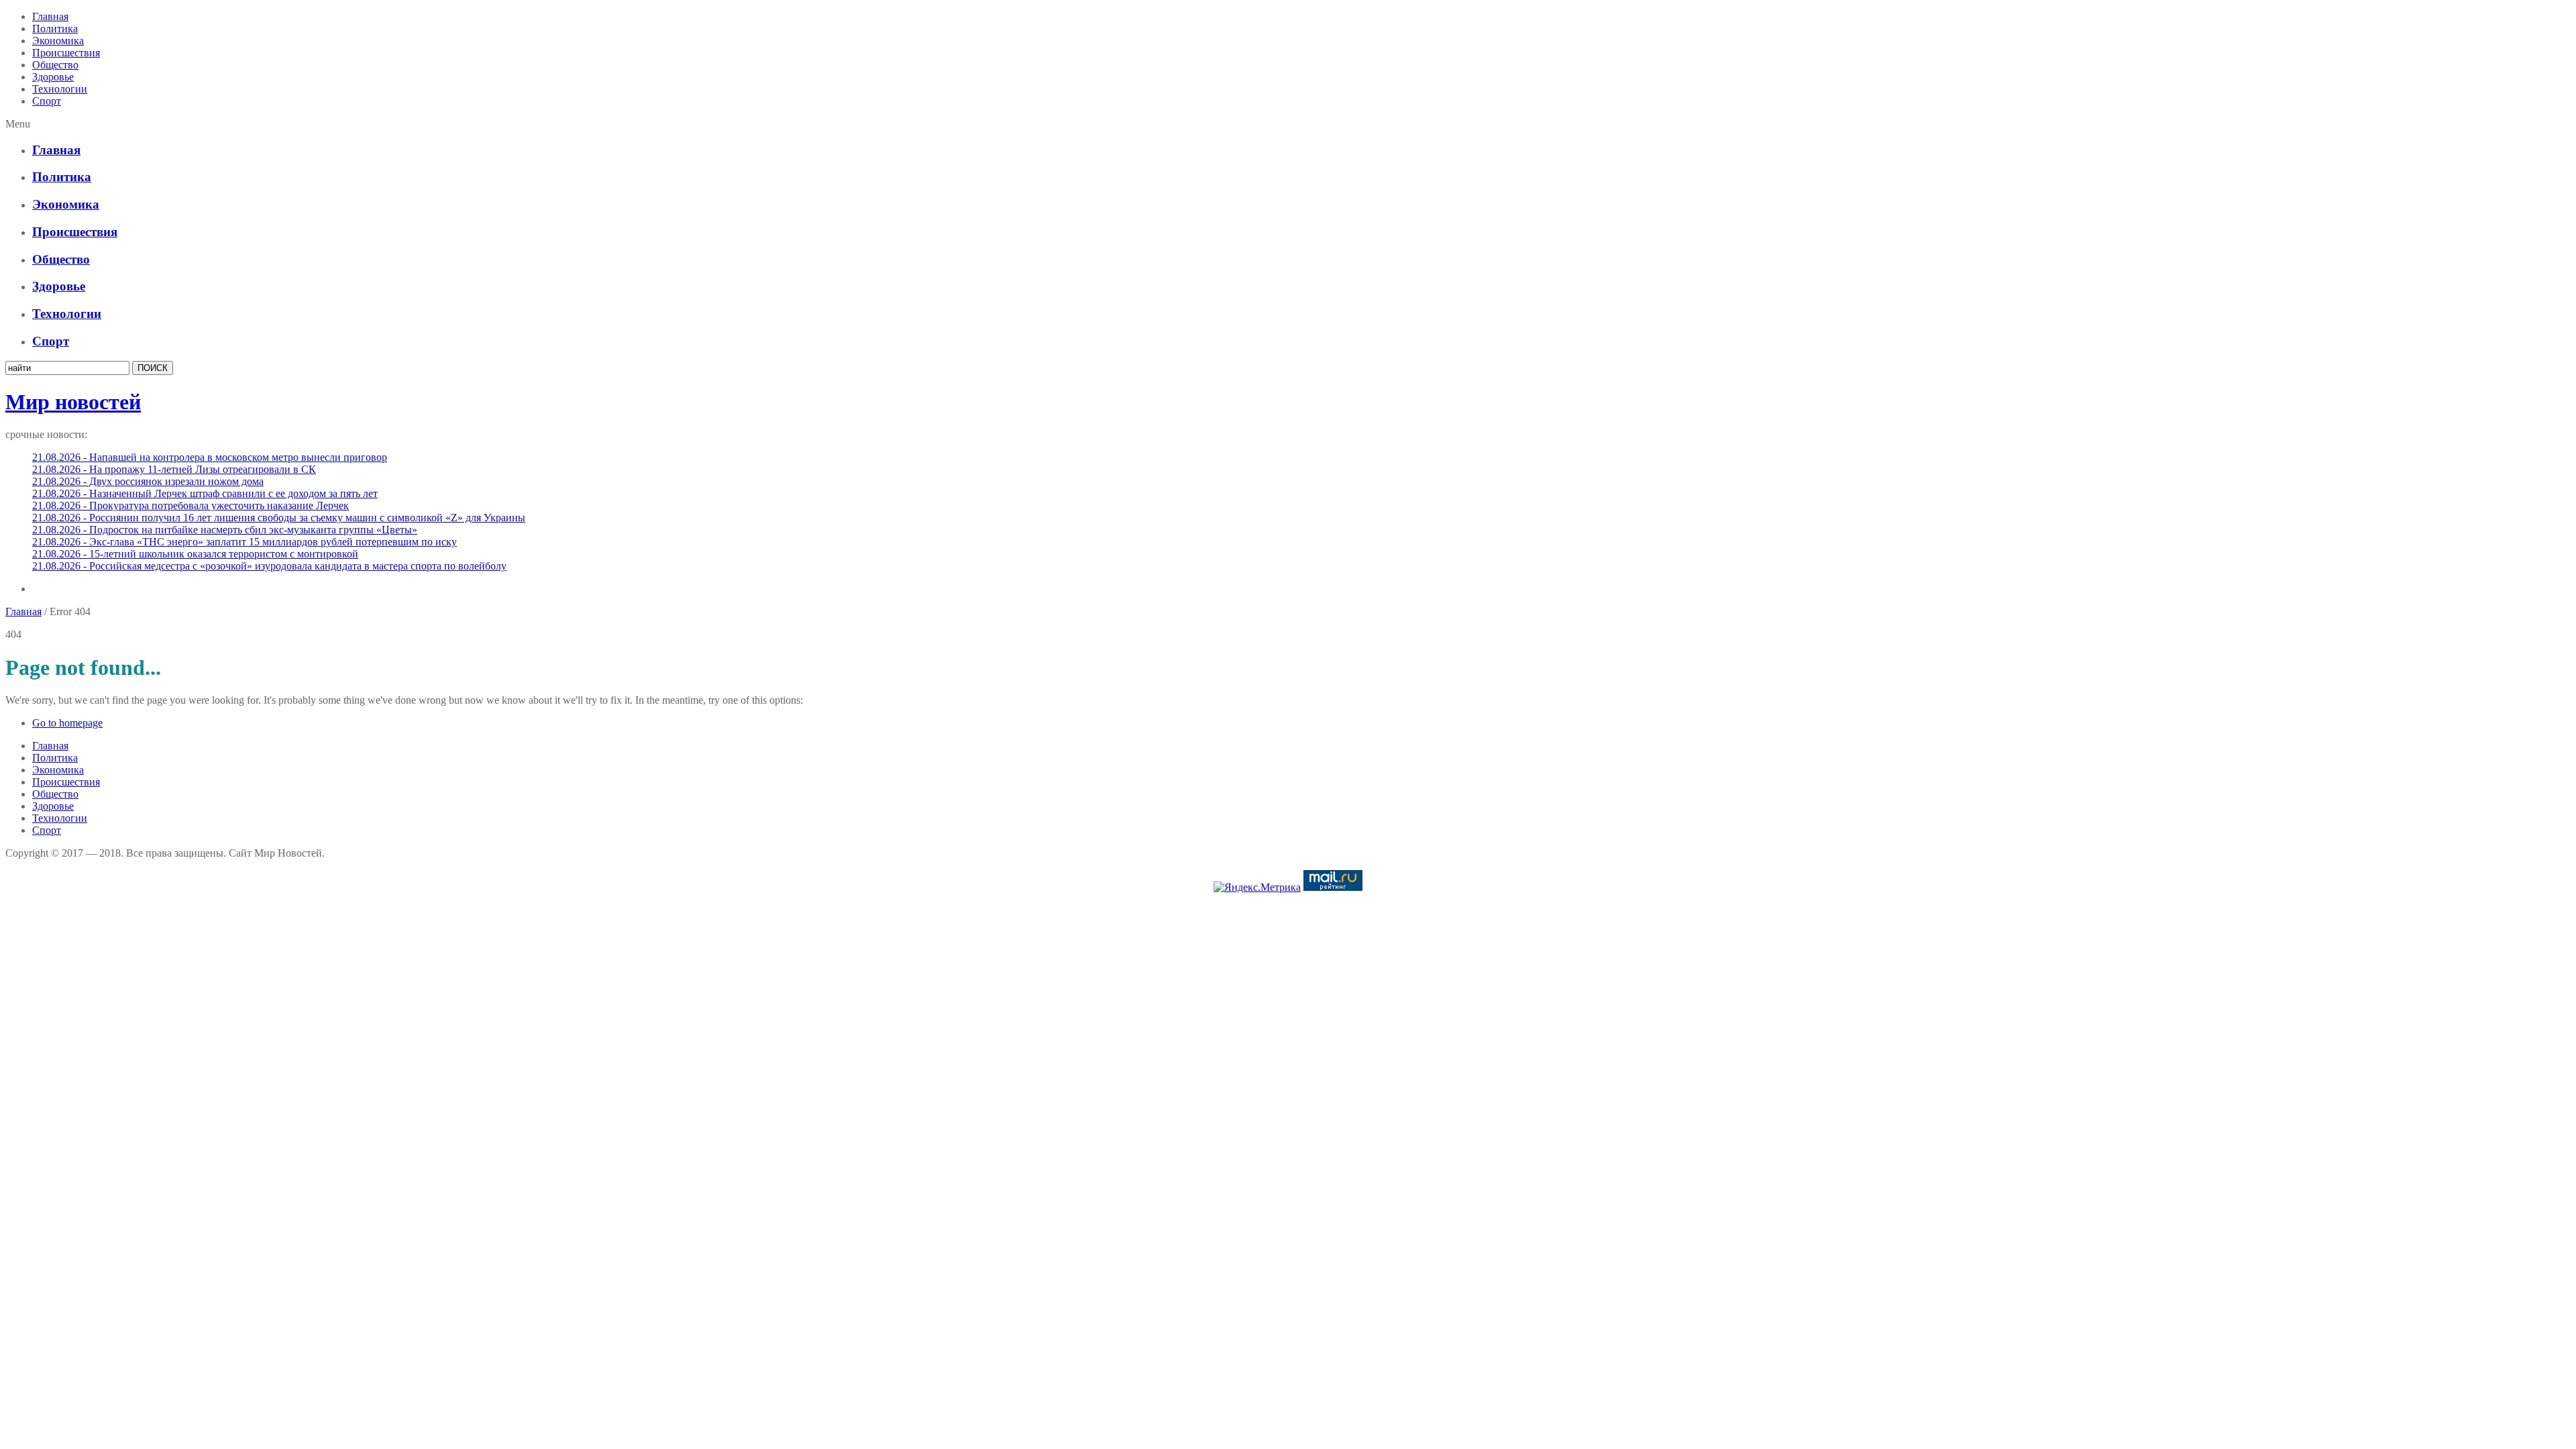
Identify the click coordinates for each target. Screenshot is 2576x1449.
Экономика (58, 41)
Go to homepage (67, 723)
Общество (55, 65)
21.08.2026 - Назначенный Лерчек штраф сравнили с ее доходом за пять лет (205, 493)
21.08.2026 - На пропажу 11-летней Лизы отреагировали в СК (174, 469)
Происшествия (66, 53)
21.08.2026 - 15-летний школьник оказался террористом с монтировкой (195, 554)
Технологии (60, 89)
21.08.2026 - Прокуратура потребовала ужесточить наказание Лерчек (191, 505)
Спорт (47, 101)
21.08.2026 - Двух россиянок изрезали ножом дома (148, 481)
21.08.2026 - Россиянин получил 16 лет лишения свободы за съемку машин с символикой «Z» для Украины (279, 518)
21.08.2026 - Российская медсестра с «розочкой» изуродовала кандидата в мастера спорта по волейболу (269, 566)
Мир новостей (73, 402)
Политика (55, 29)
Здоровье (53, 77)
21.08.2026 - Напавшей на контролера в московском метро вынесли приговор (210, 457)
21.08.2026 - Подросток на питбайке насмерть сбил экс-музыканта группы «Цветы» (225, 530)
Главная (50, 16)
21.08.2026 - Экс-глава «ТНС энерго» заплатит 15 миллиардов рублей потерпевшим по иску (245, 542)
